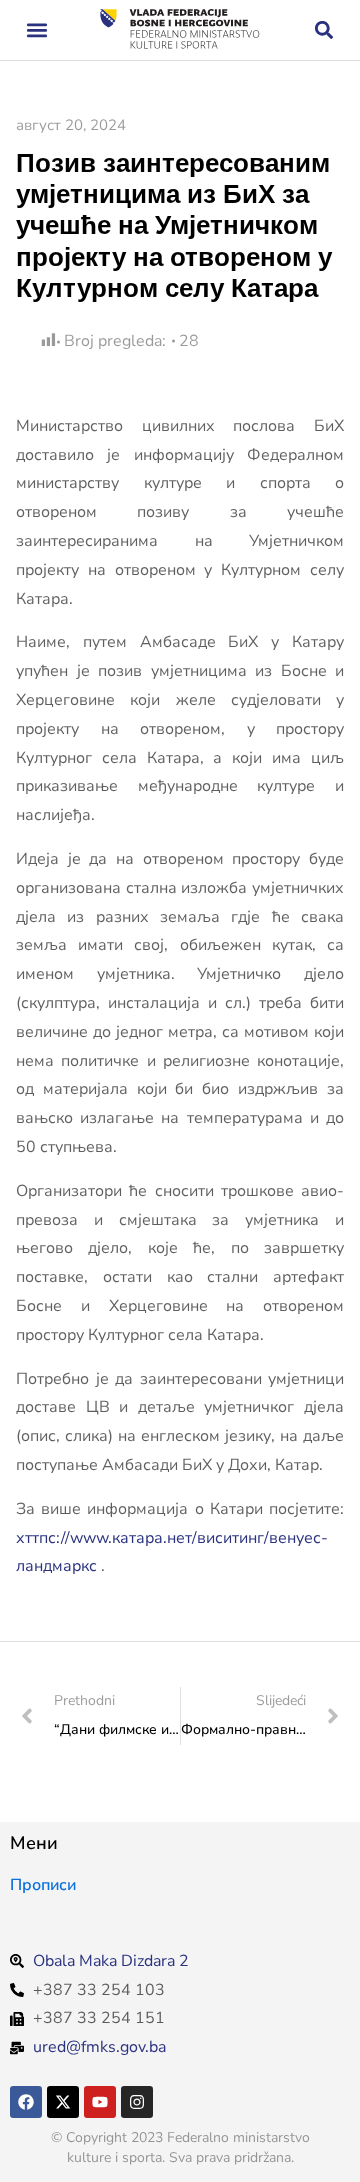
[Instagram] (137, 2102)
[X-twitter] (63, 2102)
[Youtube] (100, 2102)
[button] (36, 30)
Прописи (43, 1885)
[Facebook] (26, 2102)
